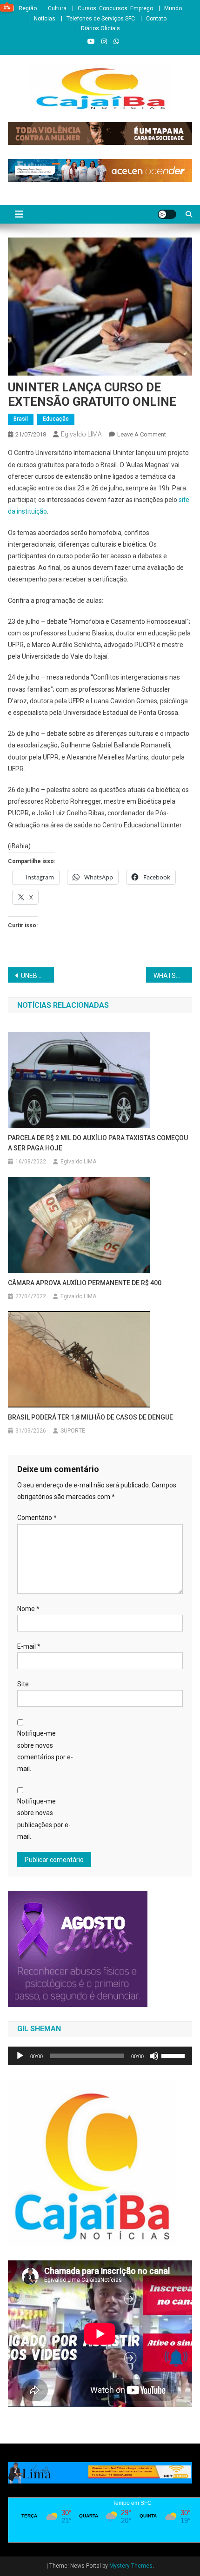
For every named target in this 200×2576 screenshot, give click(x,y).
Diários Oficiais (100, 28)
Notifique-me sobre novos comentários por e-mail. (45, 1751)
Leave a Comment (142, 434)
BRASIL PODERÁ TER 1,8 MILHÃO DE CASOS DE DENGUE (90, 1417)
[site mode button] (167, 214)
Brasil (21, 419)
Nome (28, 1609)
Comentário (37, 1518)
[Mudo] (154, 2056)
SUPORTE (73, 1431)
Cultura (57, 8)
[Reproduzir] (20, 2056)
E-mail (29, 1646)
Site (23, 1684)
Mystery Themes (131, 2566)
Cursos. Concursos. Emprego (115, 8)
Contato (156, 19)
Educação (56, 419)
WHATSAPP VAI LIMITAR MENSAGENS (173, 976)
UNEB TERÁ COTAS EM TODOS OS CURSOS (37, 976)
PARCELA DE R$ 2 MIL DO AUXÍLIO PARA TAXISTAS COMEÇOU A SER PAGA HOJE (98, 1143)
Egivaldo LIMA (81, 434)
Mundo (173, 8)
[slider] (174, 2055)
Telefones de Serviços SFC (101, 19)
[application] (100, 2056)
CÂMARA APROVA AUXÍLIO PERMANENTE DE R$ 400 (85, 1283)
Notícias (45, 19)
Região (28, 8)
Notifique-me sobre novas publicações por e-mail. (44, 1819)
